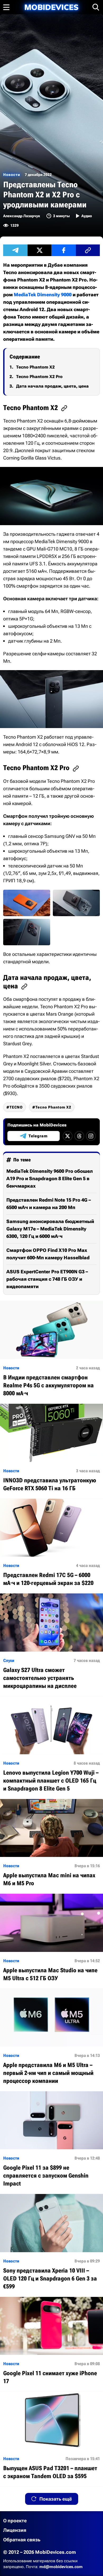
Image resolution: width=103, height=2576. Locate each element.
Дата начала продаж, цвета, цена (52, 386)
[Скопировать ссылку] (88, 250)
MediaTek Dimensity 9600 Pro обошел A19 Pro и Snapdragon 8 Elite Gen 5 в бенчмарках (50, 1178)
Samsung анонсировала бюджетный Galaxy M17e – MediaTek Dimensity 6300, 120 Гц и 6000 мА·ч (50, 1229)
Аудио (87, 216)
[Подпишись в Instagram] (91, 1136)
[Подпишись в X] (68, 1136)
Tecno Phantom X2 (35, 367)
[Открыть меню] (6, 7)
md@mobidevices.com (61, 2567)
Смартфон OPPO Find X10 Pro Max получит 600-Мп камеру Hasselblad (48, 1254)
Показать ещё (56, 2499)
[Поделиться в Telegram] (15, 250)
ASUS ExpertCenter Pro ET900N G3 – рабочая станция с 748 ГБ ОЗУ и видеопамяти (47, 1279)
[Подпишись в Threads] (79, 1136)
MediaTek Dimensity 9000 (43, 295)
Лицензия (15, 2530)
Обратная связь (22, 2540)
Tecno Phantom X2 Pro (39, 377)
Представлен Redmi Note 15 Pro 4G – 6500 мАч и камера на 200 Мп (49, 1204)
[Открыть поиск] (96, 7)
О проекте (15, 2521)
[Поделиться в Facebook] (64, 250)
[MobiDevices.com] (51, 7)
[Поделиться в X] (40, 250)
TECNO (16, 1107)
